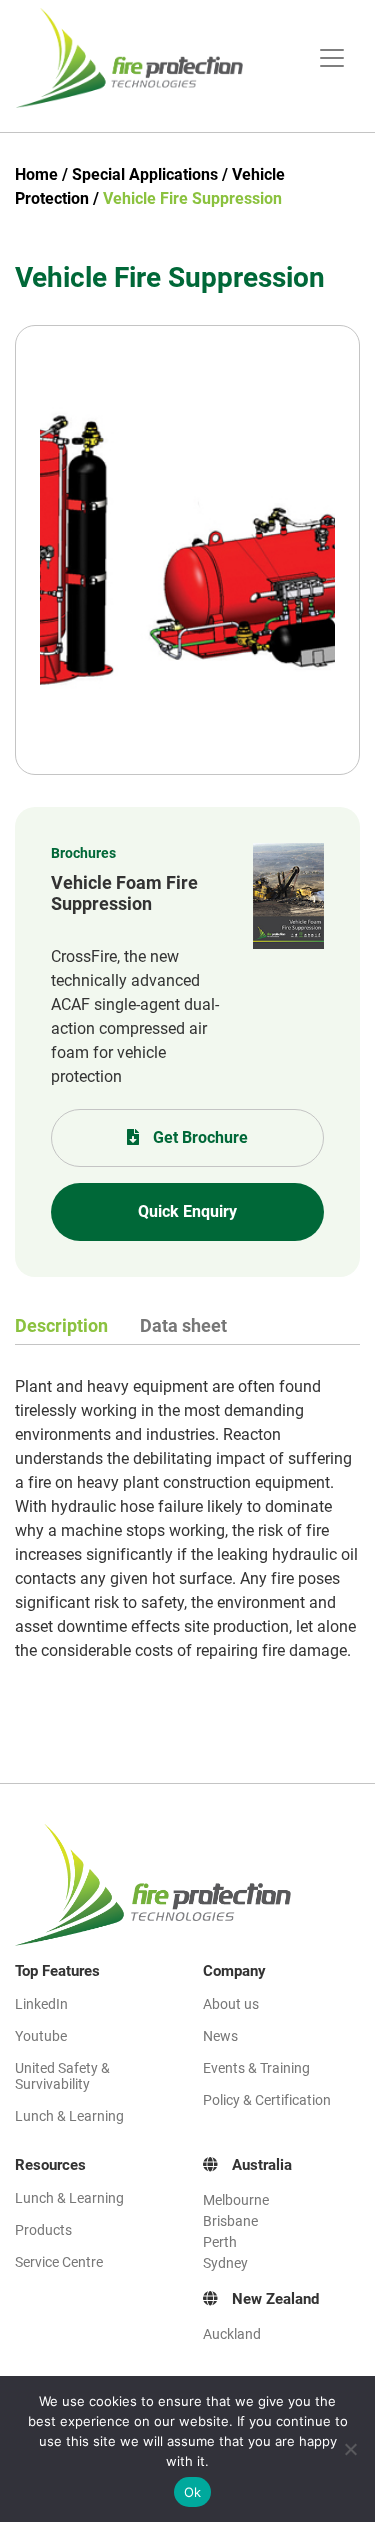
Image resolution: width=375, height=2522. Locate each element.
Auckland (232, 2334)
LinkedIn (41, 2004)
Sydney (225, 2263)
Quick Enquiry (187, 1211)
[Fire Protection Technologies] (141, 58)
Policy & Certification (267, 2100)
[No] (350, 2449)
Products (43, 2230)
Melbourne (236, 2200)
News (220, 2036)
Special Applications (145, 174)
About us (231, 2004)
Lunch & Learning (69, 2116)
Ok (193, 2492)
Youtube (41, 2036)
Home (36, 174)
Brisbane (230, 2221)
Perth (220, 2242)
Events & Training (256, 2068)
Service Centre (59, 2262)
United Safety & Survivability (62, 2076)
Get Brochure (198, 1137)
